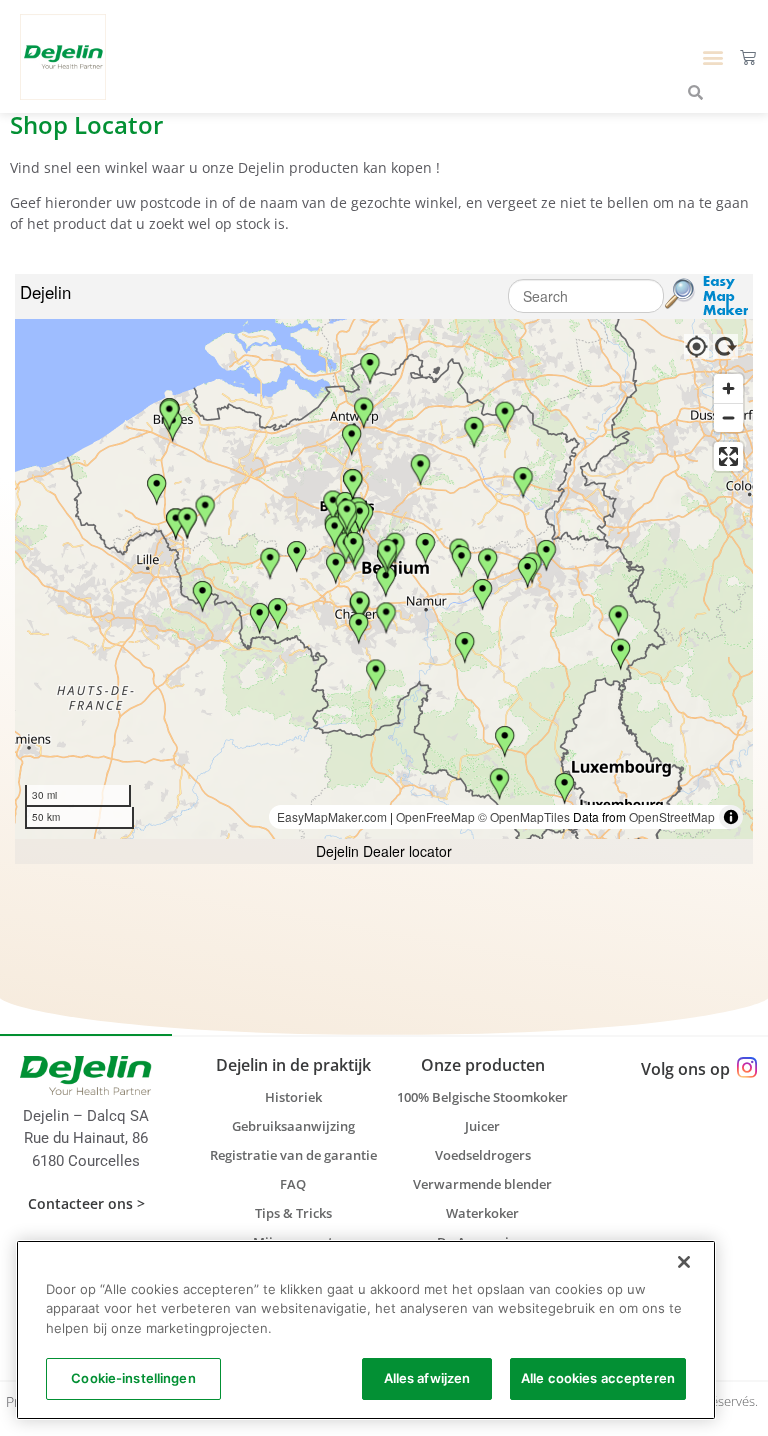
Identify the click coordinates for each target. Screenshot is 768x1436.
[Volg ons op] (746, 1068)
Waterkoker (482, 1213)
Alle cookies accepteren (598, 1378)
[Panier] (748, 57)
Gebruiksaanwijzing (293, 1126)
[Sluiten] (684, 1262)
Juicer (482, 1126)
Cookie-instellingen (133, 1378)
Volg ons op (685, 1069)
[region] (366, 1330)
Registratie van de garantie (293, 1155)
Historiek (293, 1097)
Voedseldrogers (483, 1155)
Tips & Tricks (293, 1213)
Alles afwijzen (427, 1378)
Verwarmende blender (482, 1184)
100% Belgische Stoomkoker (482, 1097)
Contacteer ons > (86, 1203)
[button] (713, 56)
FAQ (293, 1184)
